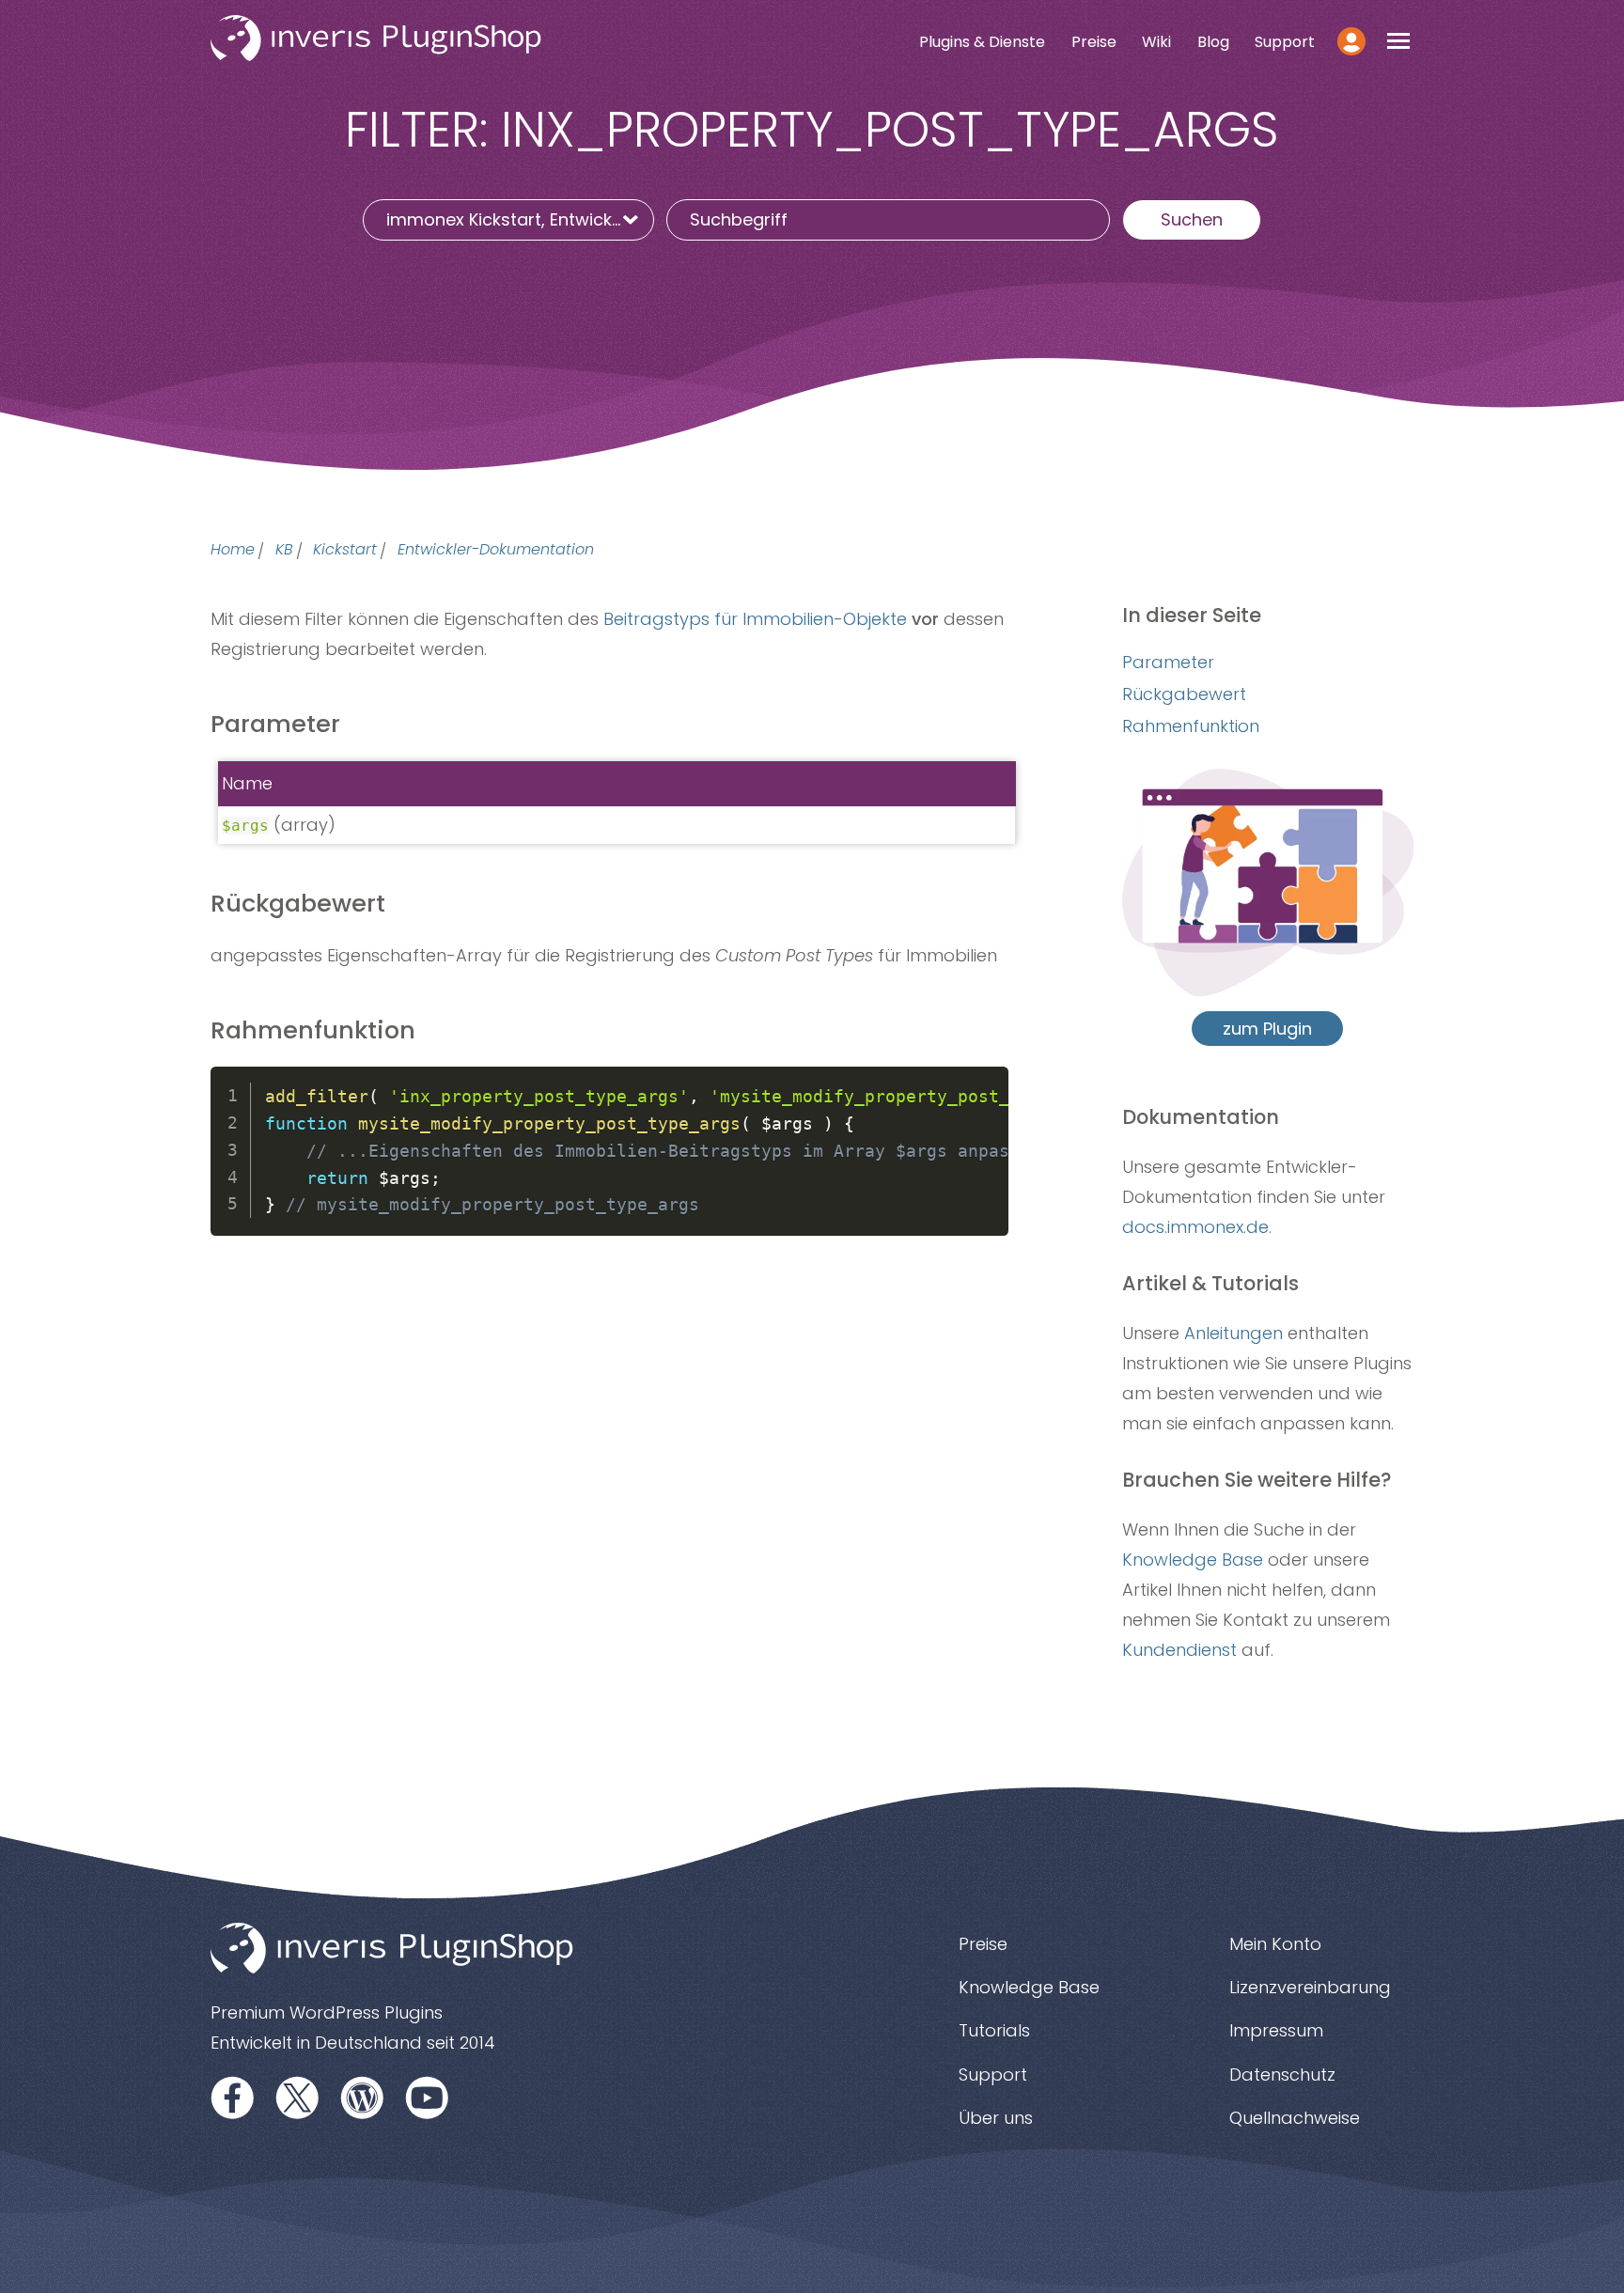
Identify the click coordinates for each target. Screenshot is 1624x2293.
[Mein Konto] (1352, 41)
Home (233, 550)
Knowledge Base (1193, 1560)
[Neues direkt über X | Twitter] (298, 2097)
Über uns (996, 2118)
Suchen (1192, 219)
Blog (1213, 42)
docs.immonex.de (1195, 1227)
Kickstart (345, 550)
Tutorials (994, 2030)
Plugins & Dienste (982, 42)
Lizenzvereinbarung (1310, 1987)
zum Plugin (1267, 1029)
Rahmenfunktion (1191, 726)
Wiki (1156, 42)
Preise (1094, 42)
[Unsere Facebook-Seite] (233, 2097)
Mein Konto (1275, 1944)
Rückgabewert (1184, 694)
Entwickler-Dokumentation (496, 550)
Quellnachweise (1295, 2118)
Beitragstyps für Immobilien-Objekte (755, 619)
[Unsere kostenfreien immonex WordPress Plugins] (363, 2097)
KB (284, 550)
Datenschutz (1282, 2075)
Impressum (1276, 2030)
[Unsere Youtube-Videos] (428, 2097)
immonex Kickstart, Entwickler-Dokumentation (520, 219)
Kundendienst (1179, 1650)
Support (1285, 42)
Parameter (1168, 662)
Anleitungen (1234, 1333)
